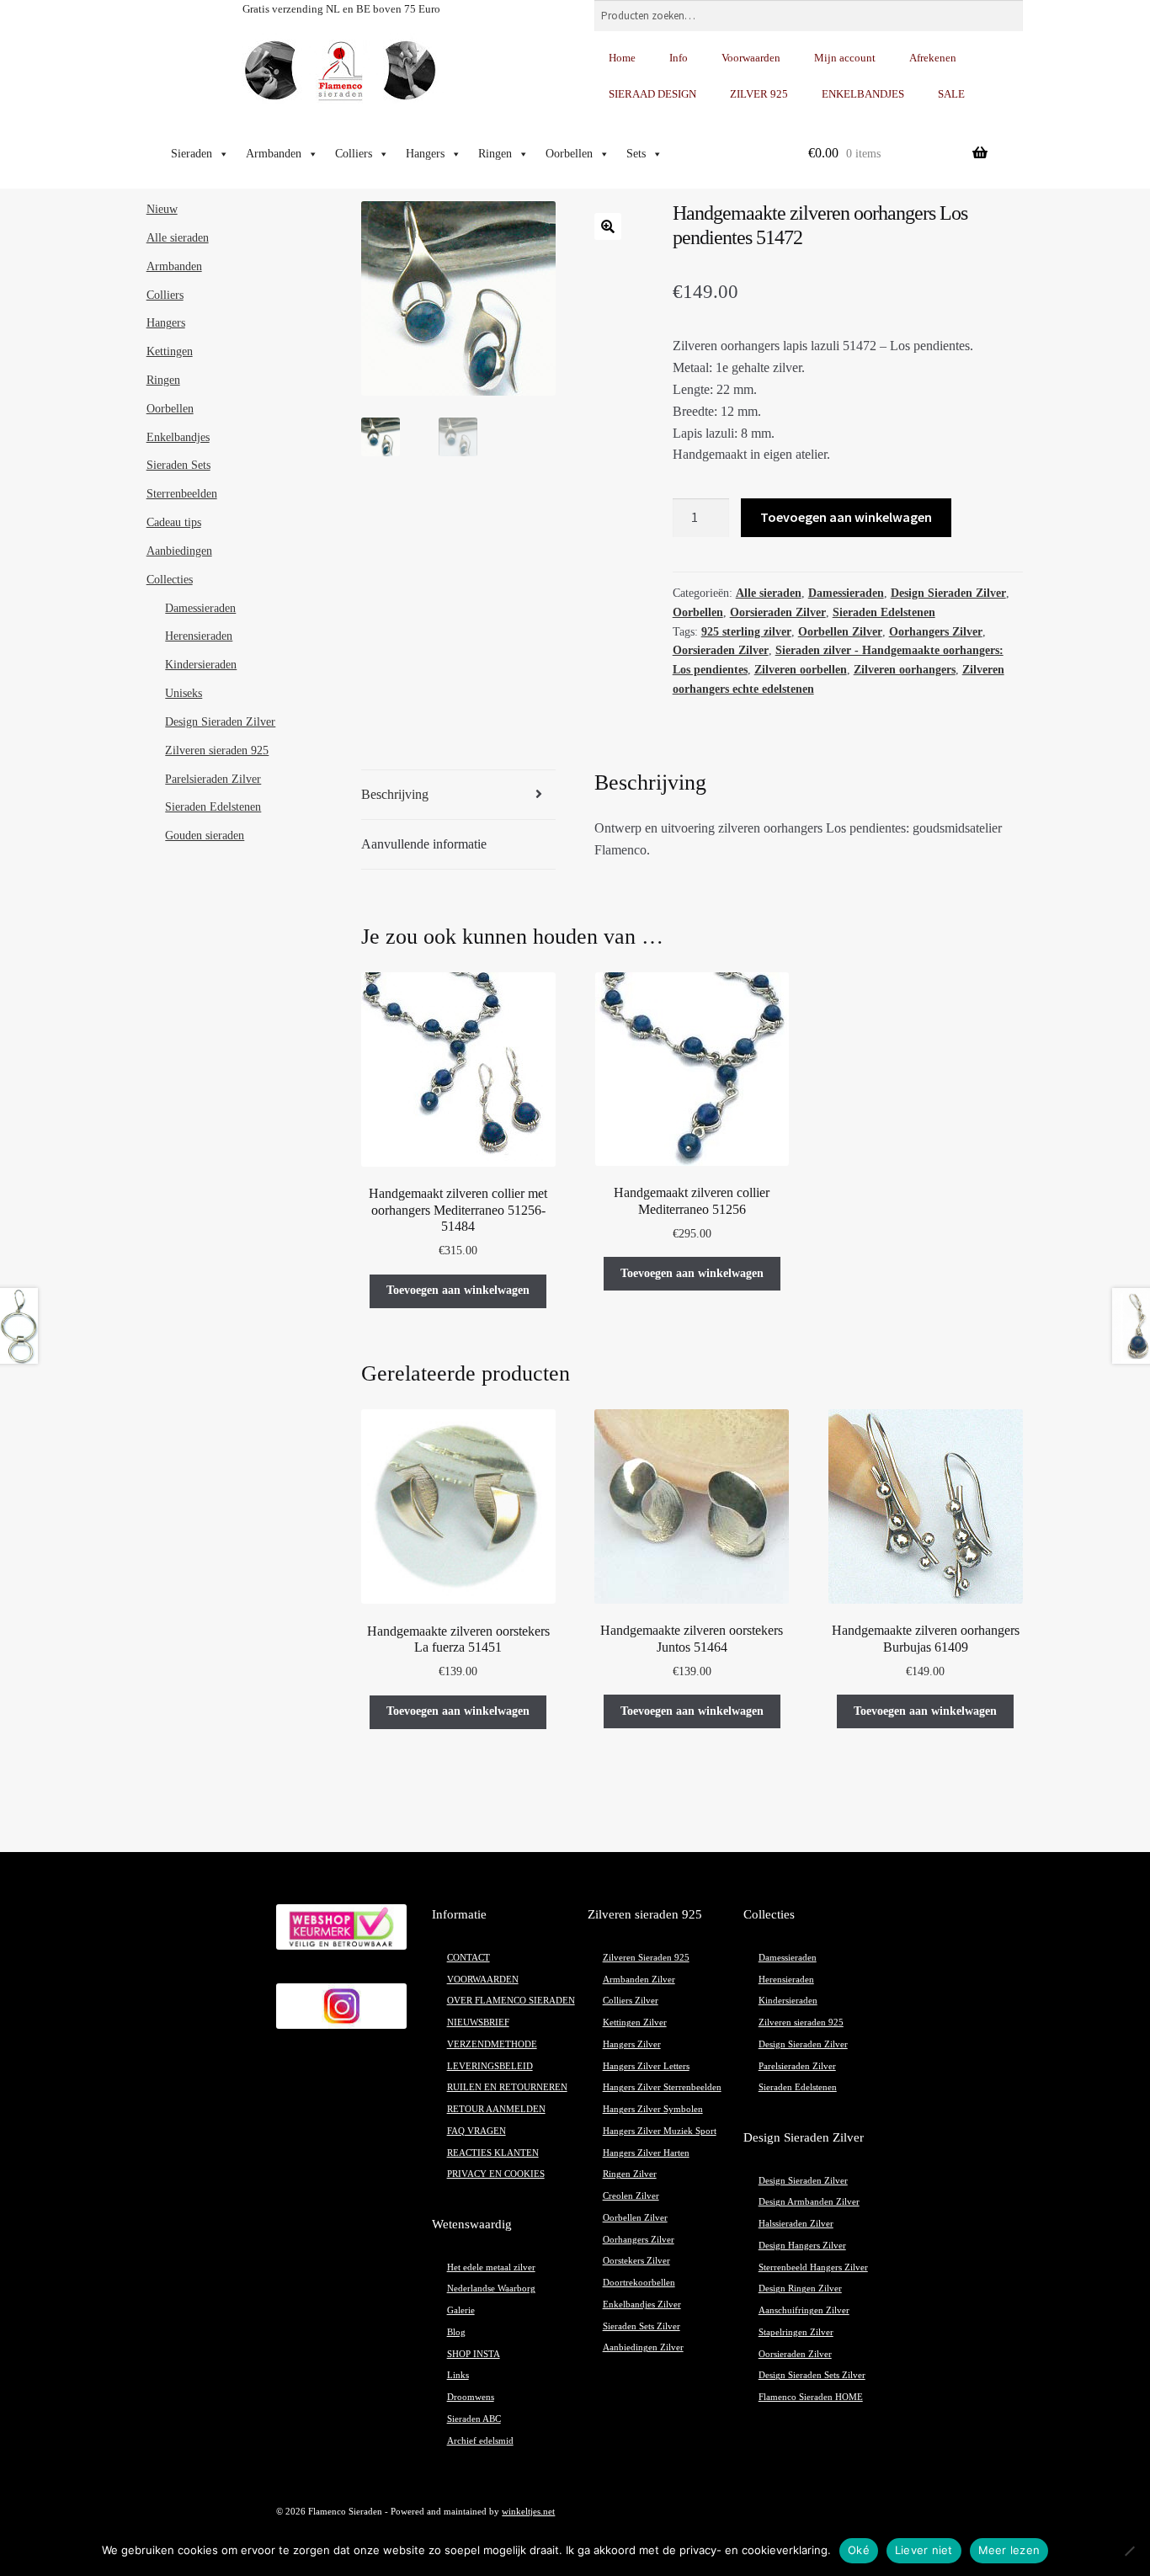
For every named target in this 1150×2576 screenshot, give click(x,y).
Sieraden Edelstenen (884, 612)
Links (458, 2375)
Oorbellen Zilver (840, 632)
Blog (456, 2332)
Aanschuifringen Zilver (804, 2310)
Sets (636, 154)
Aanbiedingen (179, 551)
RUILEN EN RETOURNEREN (507, 2087)
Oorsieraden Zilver (778, 612)
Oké (859, 2550)
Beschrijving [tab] (395, 794)
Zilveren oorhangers (905, 670)
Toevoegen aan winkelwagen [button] (458, 1290)
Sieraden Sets (178, 465)
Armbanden (274, 154)
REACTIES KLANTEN (493, 2153)
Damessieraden (846, 593)
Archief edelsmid (480, 2441)
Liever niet (924, 2550)
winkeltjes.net (528, 2512)
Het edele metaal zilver (491, 2267)
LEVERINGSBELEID (490, 2066)
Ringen (495, 154)
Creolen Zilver (631, 2196)
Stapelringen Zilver (796, 2332)
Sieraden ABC (474, 2419)
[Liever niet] (1129, 2551)
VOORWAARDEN (483, 1980)
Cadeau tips (174, 522)
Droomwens (471, 2397)
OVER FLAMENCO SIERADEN (511, 2001)
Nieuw (162, 209)
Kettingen (170, 351)
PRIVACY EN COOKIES (496, 2174)
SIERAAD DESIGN (652, 94)
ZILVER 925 (759, 94)
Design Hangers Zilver (802, 2246)
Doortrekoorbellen (639, 2283)
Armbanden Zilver (639, 1980)
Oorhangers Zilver (936, 632)
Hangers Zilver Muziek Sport (660, 2131)
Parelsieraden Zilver (213, 779)
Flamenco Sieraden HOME (811, 2397)
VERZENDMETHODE (492, 2044)
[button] (608, 226)
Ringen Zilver (630, 2174)
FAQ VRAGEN (477, 2131)
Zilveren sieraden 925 (217, 750)
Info (679, 58)
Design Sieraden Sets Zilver (812, 2375)
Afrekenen (933, 58)
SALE (951, 94)
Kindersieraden (201, 665)
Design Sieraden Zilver (948, 593)
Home (622, 58)
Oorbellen (569, 154)
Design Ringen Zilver (800, 2289)
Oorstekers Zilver (636, 2261)
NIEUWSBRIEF (478, 2022)
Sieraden (192, 154)
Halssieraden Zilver (796, 2224)
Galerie (461, 2310)
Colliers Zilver (631, 2001)
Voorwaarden (751, 58)
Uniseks (184, 693)
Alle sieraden (769, 593)
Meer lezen (1009, 2550)
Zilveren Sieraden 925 (646, 1958)
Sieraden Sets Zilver (642, 2326)
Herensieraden (199, 636)
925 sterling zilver (746, 632)
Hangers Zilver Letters (646, 2066)
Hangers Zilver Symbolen (653, 2109)
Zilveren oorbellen (801, 670)
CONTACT (469, 1958)
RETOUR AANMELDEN (496, 2109)
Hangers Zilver (632, 2044)
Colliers (354, 154)
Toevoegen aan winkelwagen (846, 517)
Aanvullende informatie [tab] (424, 844)
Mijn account (845, 58)
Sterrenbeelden (182, 494)
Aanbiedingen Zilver (643, 2347)
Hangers (425, 154)
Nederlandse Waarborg (491, 2289)
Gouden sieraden (205, 836)
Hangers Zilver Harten (646, 2153)
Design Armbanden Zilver (809, 2202)
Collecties (170, 580)
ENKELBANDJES (863, 94)
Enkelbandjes (178, 437)
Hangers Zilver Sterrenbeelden (662, 2087)
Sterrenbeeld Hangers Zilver (813, 2267)
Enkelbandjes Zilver (642, 2305)
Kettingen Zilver (635, 2022)
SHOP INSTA (474, 2354)
